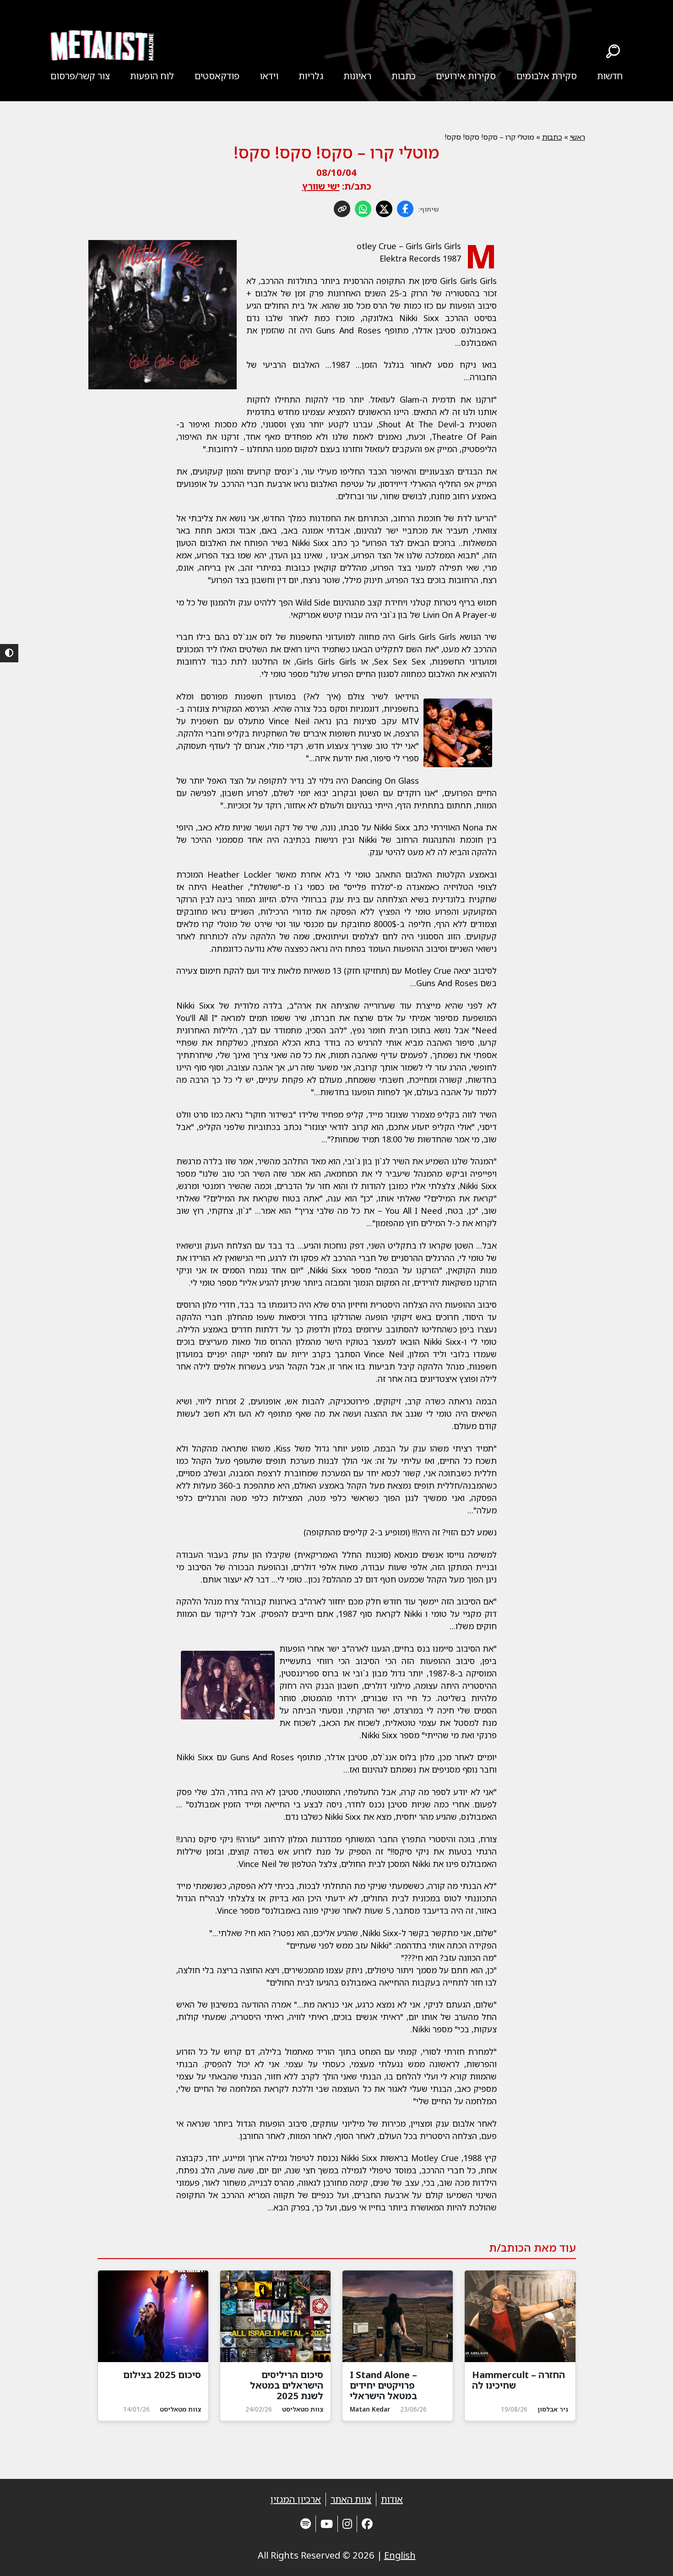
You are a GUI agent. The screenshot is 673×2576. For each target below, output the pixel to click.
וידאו (269, 76)
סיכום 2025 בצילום (162, 2375)
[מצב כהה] (9, 653)
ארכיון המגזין (296, 2499)
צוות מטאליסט (303, 2409)
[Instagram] (347, 2524)
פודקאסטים (217, 76)
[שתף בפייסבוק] (405, 209)
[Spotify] (306, 2524)
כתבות (404, 76)
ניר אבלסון (553, 2409)
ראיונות (357, 76)
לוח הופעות (152, 76)
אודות (392, 2499)
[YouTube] (327, 2524)
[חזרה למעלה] (650, 2558)
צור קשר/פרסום (80, 76)
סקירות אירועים (466, 76)
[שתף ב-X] (384, 209)
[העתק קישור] (342, 209)
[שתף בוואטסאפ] (363, 209)
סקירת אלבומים (547, 76)
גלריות (311, 76)
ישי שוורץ (321, 186)
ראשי (578, 137)
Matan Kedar (370, 2409)
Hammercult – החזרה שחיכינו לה (518, 2380)
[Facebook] (367, 2524)
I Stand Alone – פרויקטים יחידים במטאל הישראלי (383, 2385)
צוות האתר (351, 2499)
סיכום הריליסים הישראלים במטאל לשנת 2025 (287, 2385)
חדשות (610, 76)
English (400, 2555)
